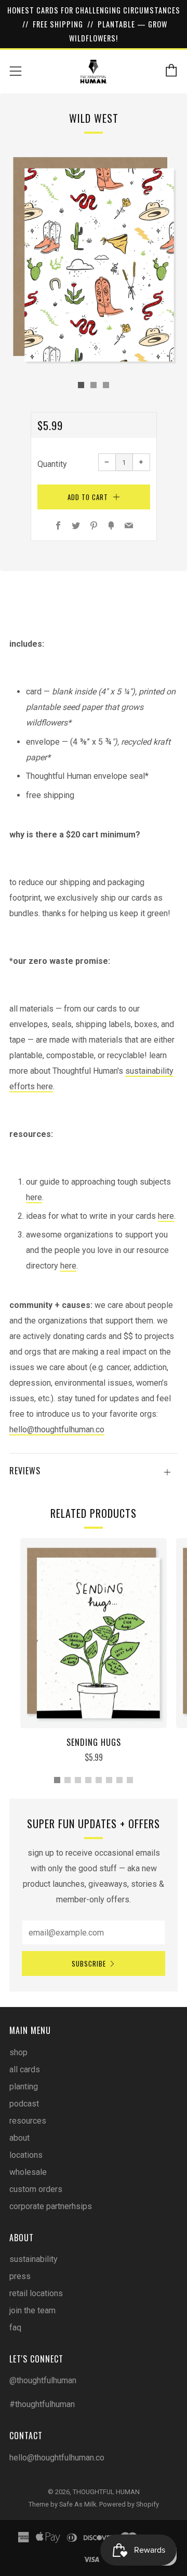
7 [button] (119, 1780)
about (19, 2138)
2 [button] (68, 1780)
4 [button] (88, 1780)
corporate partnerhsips (51, 2206)
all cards (25, 2069)
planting (24, 2087)
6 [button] (109, 1780)
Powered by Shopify (129, 2504)
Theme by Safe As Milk (62, 2504)
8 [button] (130, 1780)
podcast (24, 2104)
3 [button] (78, 1780)
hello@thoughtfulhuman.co (57, 1429)
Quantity (52, 464)
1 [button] (57, 1780)
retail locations (36, 2293)
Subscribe (89, 1963)
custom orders (36, 2189)
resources (28, 2121)
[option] (94, 259)
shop (18, 2052)
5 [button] (99, 1780)
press (20, 2276)
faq (15, 2328)
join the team (32, 2310)
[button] (81, 385)
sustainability (34, 2259)
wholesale (28, 2172)
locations (26, 2155)
